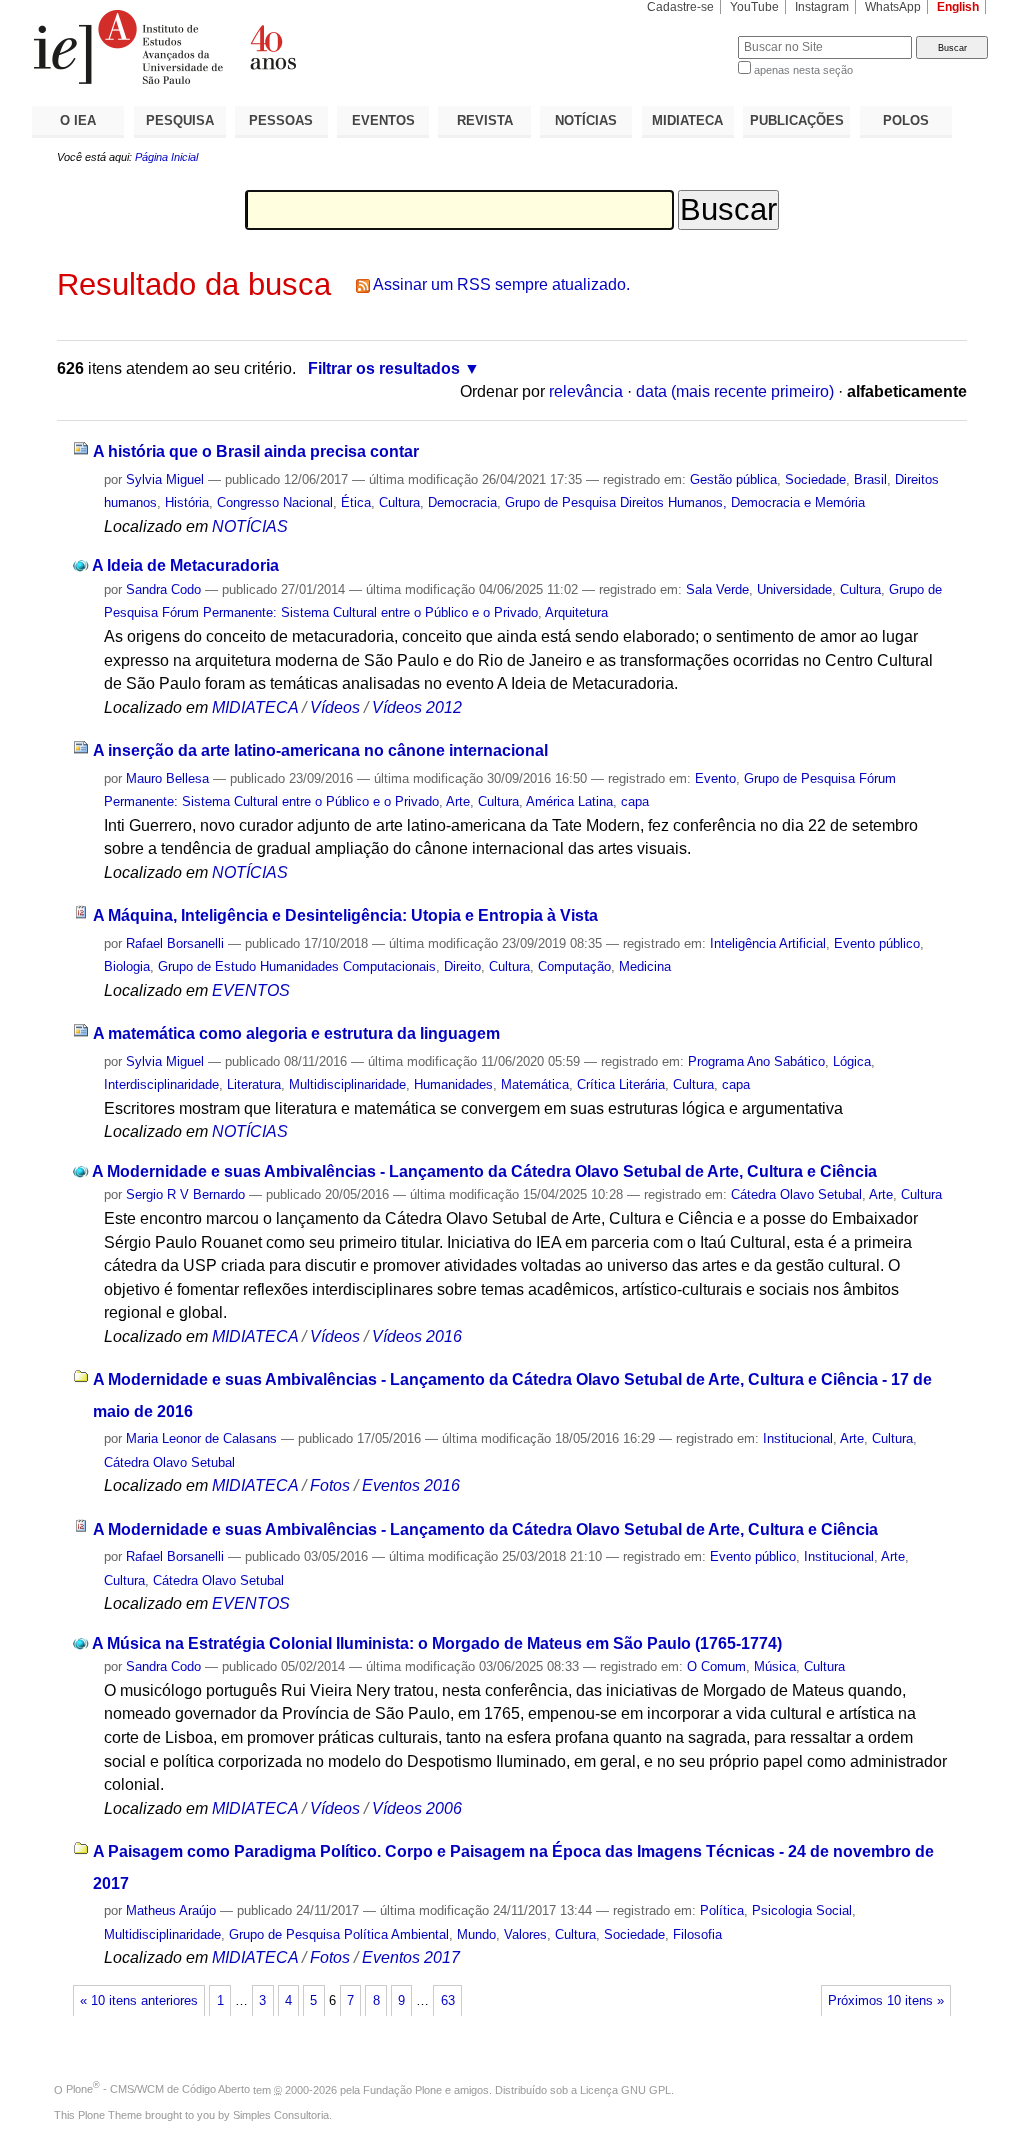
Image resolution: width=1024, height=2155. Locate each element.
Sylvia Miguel (165, 479)
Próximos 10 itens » (886, 2001)
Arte (458, 801)
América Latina (569, 801)
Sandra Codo (163, 589)
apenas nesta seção (803, 70)
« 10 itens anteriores (139, 2001)
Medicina (645, 966)
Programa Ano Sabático (756, 1061)
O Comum (716, 1666)
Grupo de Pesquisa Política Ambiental (339, 1934)
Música (775, 1666)
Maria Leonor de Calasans (201, 1438)
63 (448, 2001)
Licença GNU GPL (625, 2089)
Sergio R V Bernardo (185, 1194)
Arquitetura (576, 612)
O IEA (78, 120)
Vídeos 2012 (417, 707)
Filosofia (697, 1934)
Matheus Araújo (171, 1910)
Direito (462, 966)
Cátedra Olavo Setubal (796, 1194)
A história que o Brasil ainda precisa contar (256, 451)
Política (722, 1910)
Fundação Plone (402, 2089)
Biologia (127, 966)
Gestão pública (733, 479)
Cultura (399, 502)
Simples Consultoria (281, 2115)
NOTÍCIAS (586, 120)
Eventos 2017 (411, 1957)
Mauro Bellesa (167, 778)
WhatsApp (893, 7)
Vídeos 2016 (417, 1336)
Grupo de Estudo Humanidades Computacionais (297, 966)
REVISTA (485, 120)
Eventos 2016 (411, 1485)
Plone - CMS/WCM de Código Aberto (158, 2089)
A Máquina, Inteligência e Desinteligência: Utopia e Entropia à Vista (345, 915)
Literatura (254, 1084)
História (187, 502)
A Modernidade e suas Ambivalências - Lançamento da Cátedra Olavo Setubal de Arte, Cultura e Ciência (484, 1171)
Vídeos (335, 707)
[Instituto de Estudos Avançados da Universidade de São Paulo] (272, 47)
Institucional (798, 1438)
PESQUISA (180, 120)
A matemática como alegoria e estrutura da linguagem (296, 1033)
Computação (574, 966)
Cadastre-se (680, 7)
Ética (356, 502)
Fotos (330, 1485)
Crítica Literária (621, 1084)
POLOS (906, 120)
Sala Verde (717, 589)
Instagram (822, 7)
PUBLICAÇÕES (797, 120)
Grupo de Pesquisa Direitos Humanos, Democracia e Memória (685, 502)
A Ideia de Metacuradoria (185, 565)
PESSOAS (281, 120)
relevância (586, 391)
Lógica (852, 1061)
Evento (715, 778)
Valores (525, 1934)
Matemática (535, 1084)
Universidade (794, 589)
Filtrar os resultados (384, 368)
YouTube (754, 7)
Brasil (870, 479)
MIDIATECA (687, 120)
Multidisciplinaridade (347, 1084)
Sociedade (815, 479)
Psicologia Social (802, 1910)
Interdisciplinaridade (161, 1084)
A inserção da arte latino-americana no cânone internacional (320, 750)
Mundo (476, 1934)
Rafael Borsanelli (175, 943)
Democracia (462, 502)
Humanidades (453, 1084)
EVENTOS (383, 120)
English (958, 7)
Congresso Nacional (275, 502)
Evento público (877, 943)
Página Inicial (166, 157)
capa (635, 801)
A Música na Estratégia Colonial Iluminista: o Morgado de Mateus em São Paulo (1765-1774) (437, 1643)
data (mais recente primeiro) (735, 391)
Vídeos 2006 (417, 1808)
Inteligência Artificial (768, 943)
